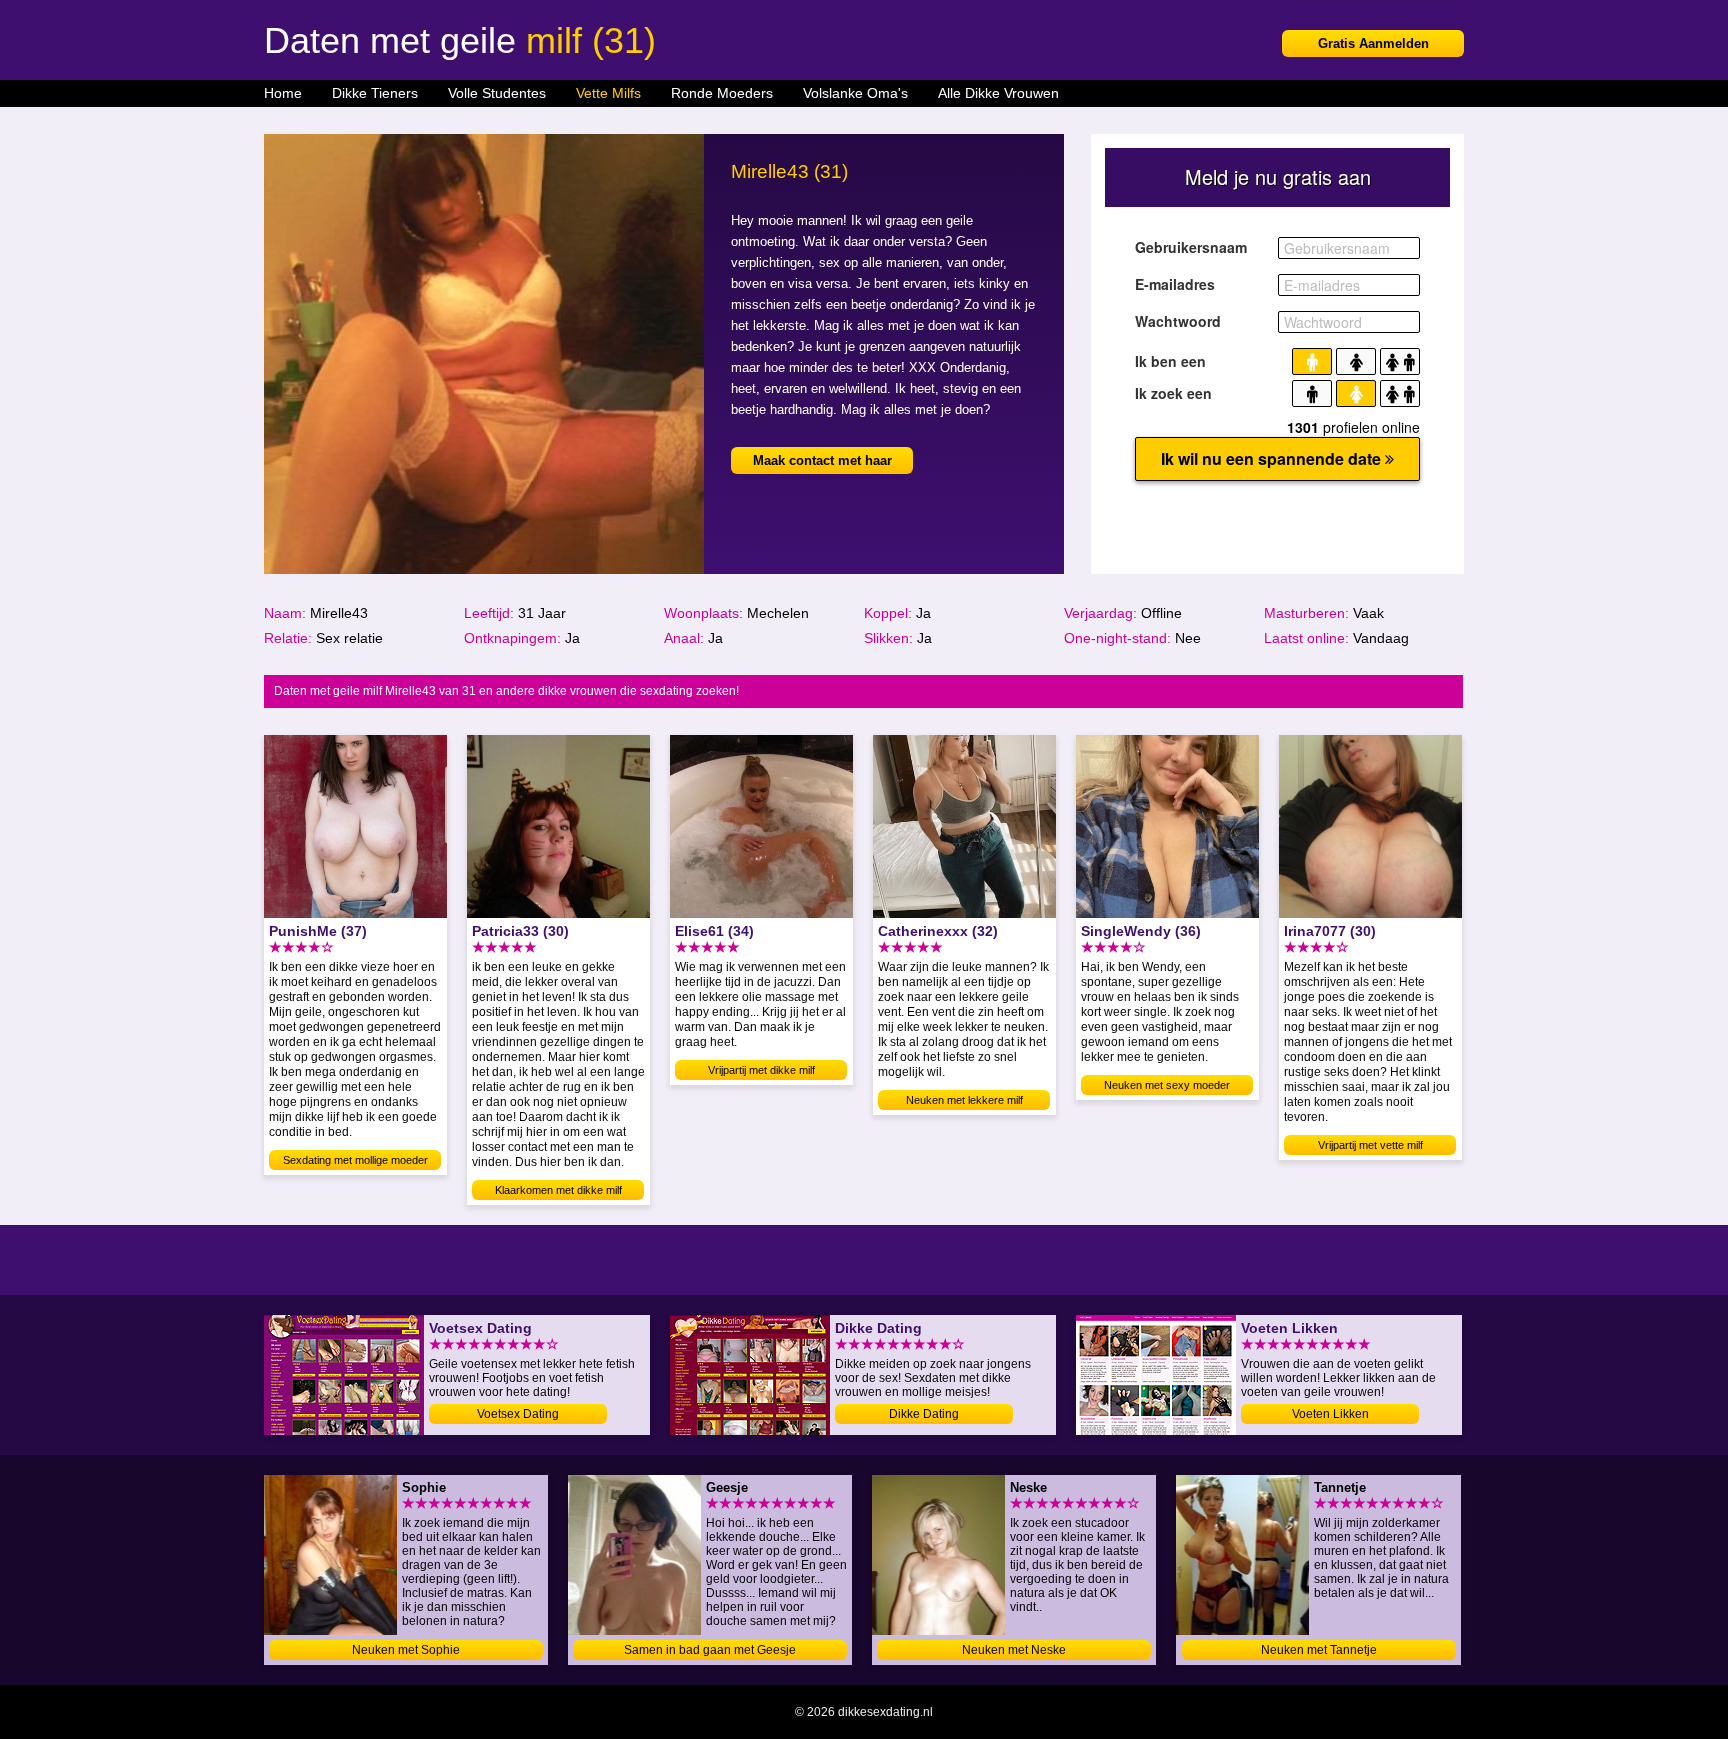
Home (283, 93)
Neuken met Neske (1014, 1650)
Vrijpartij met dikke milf (761, 1070)
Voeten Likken (1330, 1414)
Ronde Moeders (722, 93)
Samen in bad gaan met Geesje (710, 1650)
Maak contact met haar (822, 460)
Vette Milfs (608, 93)
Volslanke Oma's (855, 93)
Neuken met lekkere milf (964, 1100)
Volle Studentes (497, 93)
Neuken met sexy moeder (1167, 1085)
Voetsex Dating (518, 1414)
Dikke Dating (924, 1414)
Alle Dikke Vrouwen (998, 93)
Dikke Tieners (375, 93)
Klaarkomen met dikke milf (558, 1190)
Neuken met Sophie (406, 1650)
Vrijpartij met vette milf (1370, 1145)
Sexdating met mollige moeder (355, 1160)
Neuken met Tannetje (1319, 1650)
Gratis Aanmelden (1373, 43)
